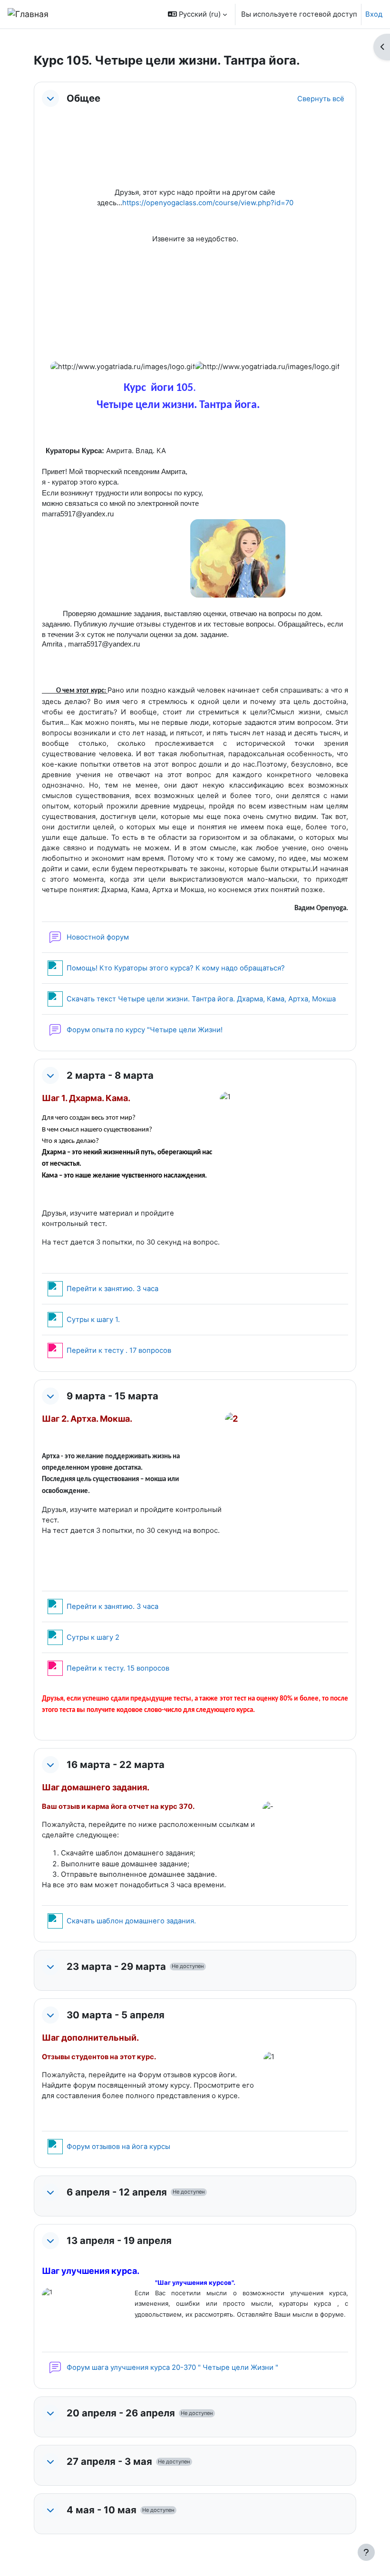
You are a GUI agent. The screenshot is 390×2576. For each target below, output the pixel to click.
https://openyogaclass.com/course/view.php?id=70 (208, 203)
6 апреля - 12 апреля (117, 2192)
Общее (83, 98)
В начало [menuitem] (81, 14)
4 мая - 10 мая (102, 2510)
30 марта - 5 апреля (116, 2015)
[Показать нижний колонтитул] (366, 2552)
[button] (197, 14)
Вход (374, 14)
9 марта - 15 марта (112, 1396)
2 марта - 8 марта (110, 1075)
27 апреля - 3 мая (109, 2462)
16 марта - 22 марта (116, 1765)
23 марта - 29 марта (116, 1967)
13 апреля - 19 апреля (119, 2241)
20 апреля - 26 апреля (121, 2413)
